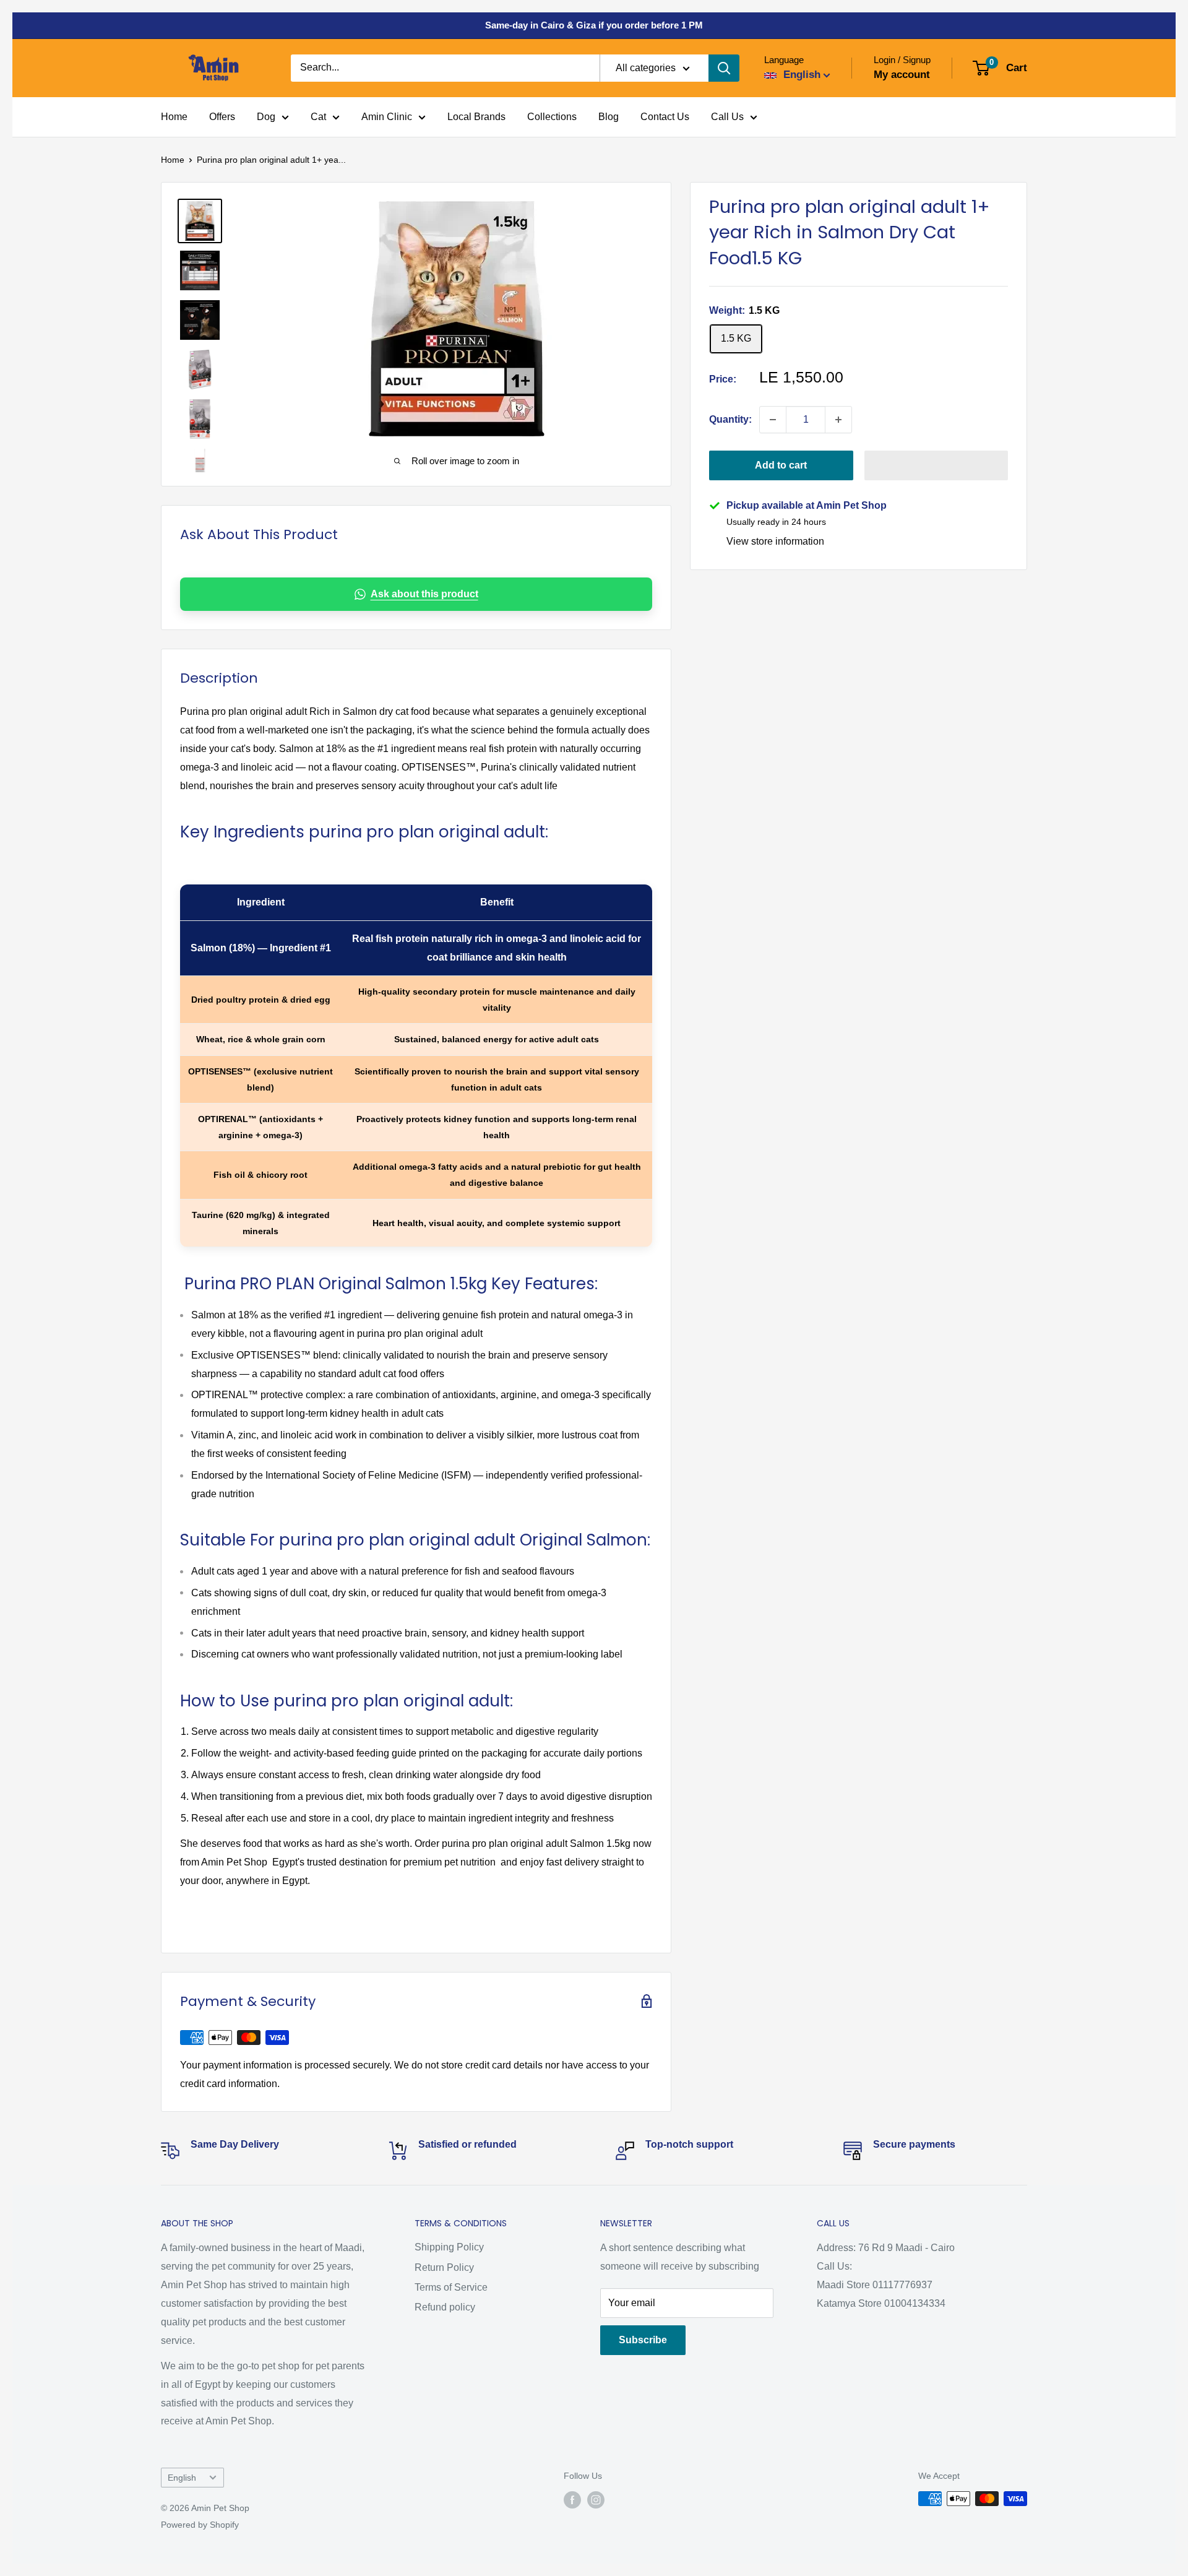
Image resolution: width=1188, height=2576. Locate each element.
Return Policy (444, 2267)
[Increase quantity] (838, 420)
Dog (266, 117)
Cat (318, 117)
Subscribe (643, 2340)
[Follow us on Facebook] (572, 2500)
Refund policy (445, 2307)
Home (174, 117)
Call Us (727, 117)
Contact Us (665, 117)
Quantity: (730, 419)
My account (902, 75)
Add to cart (781, 465)
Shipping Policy (449, 2247)
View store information (775, 541)
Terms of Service (451, 2287)
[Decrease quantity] (773, 420)
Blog (609, 117)
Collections (552, 117)
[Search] (724, 68)
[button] (936, 465)
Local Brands (476, 117)
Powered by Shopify (200, 2525)
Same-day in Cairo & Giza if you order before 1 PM (594, 25)
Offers (222, 117)
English (182, 2478)
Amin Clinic (387, 117)
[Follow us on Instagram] (596, 2500)
